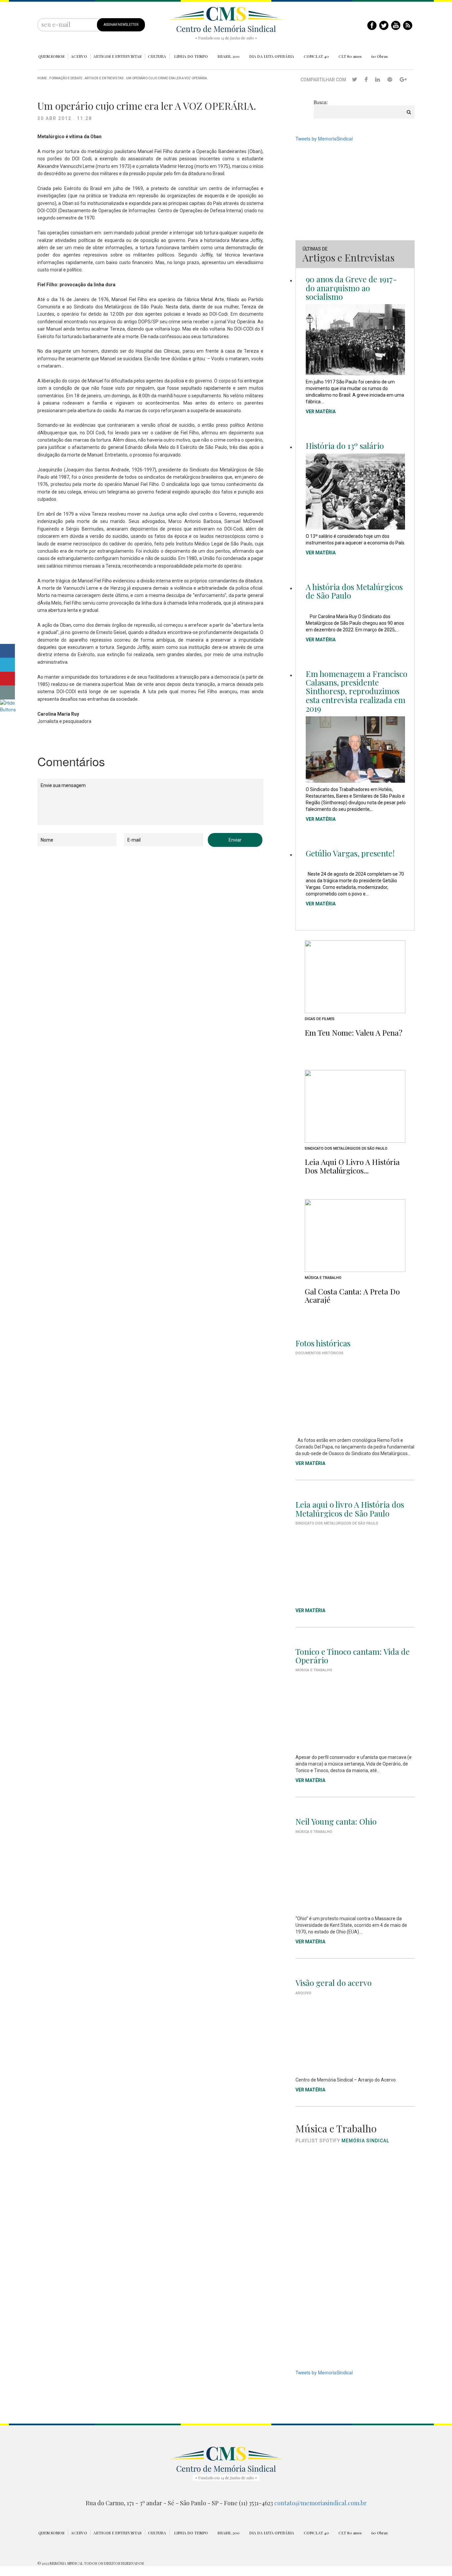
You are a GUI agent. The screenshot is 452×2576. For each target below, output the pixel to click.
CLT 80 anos (350, 56)
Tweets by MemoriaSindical (324, 139)
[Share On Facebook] (7, 651)
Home (42, 78)
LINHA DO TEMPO (191, 56)
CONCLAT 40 (316, 56)
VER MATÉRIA (321, 412)
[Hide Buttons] (8, 705)
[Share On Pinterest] (7, 679)
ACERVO (79, 56)
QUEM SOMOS (51, 56)
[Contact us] (7, 693)
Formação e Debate (66, 78)
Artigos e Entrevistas (104, 78)
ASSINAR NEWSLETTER (121, 25)
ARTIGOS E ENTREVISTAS (117, 56)
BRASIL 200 (228, 56)
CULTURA (157, 56)
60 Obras (380, 56)
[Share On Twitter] (7, 665)
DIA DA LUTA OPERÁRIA (272, 56)
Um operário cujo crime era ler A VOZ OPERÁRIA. (167, 78)
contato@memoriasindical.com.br (320, 2503)
